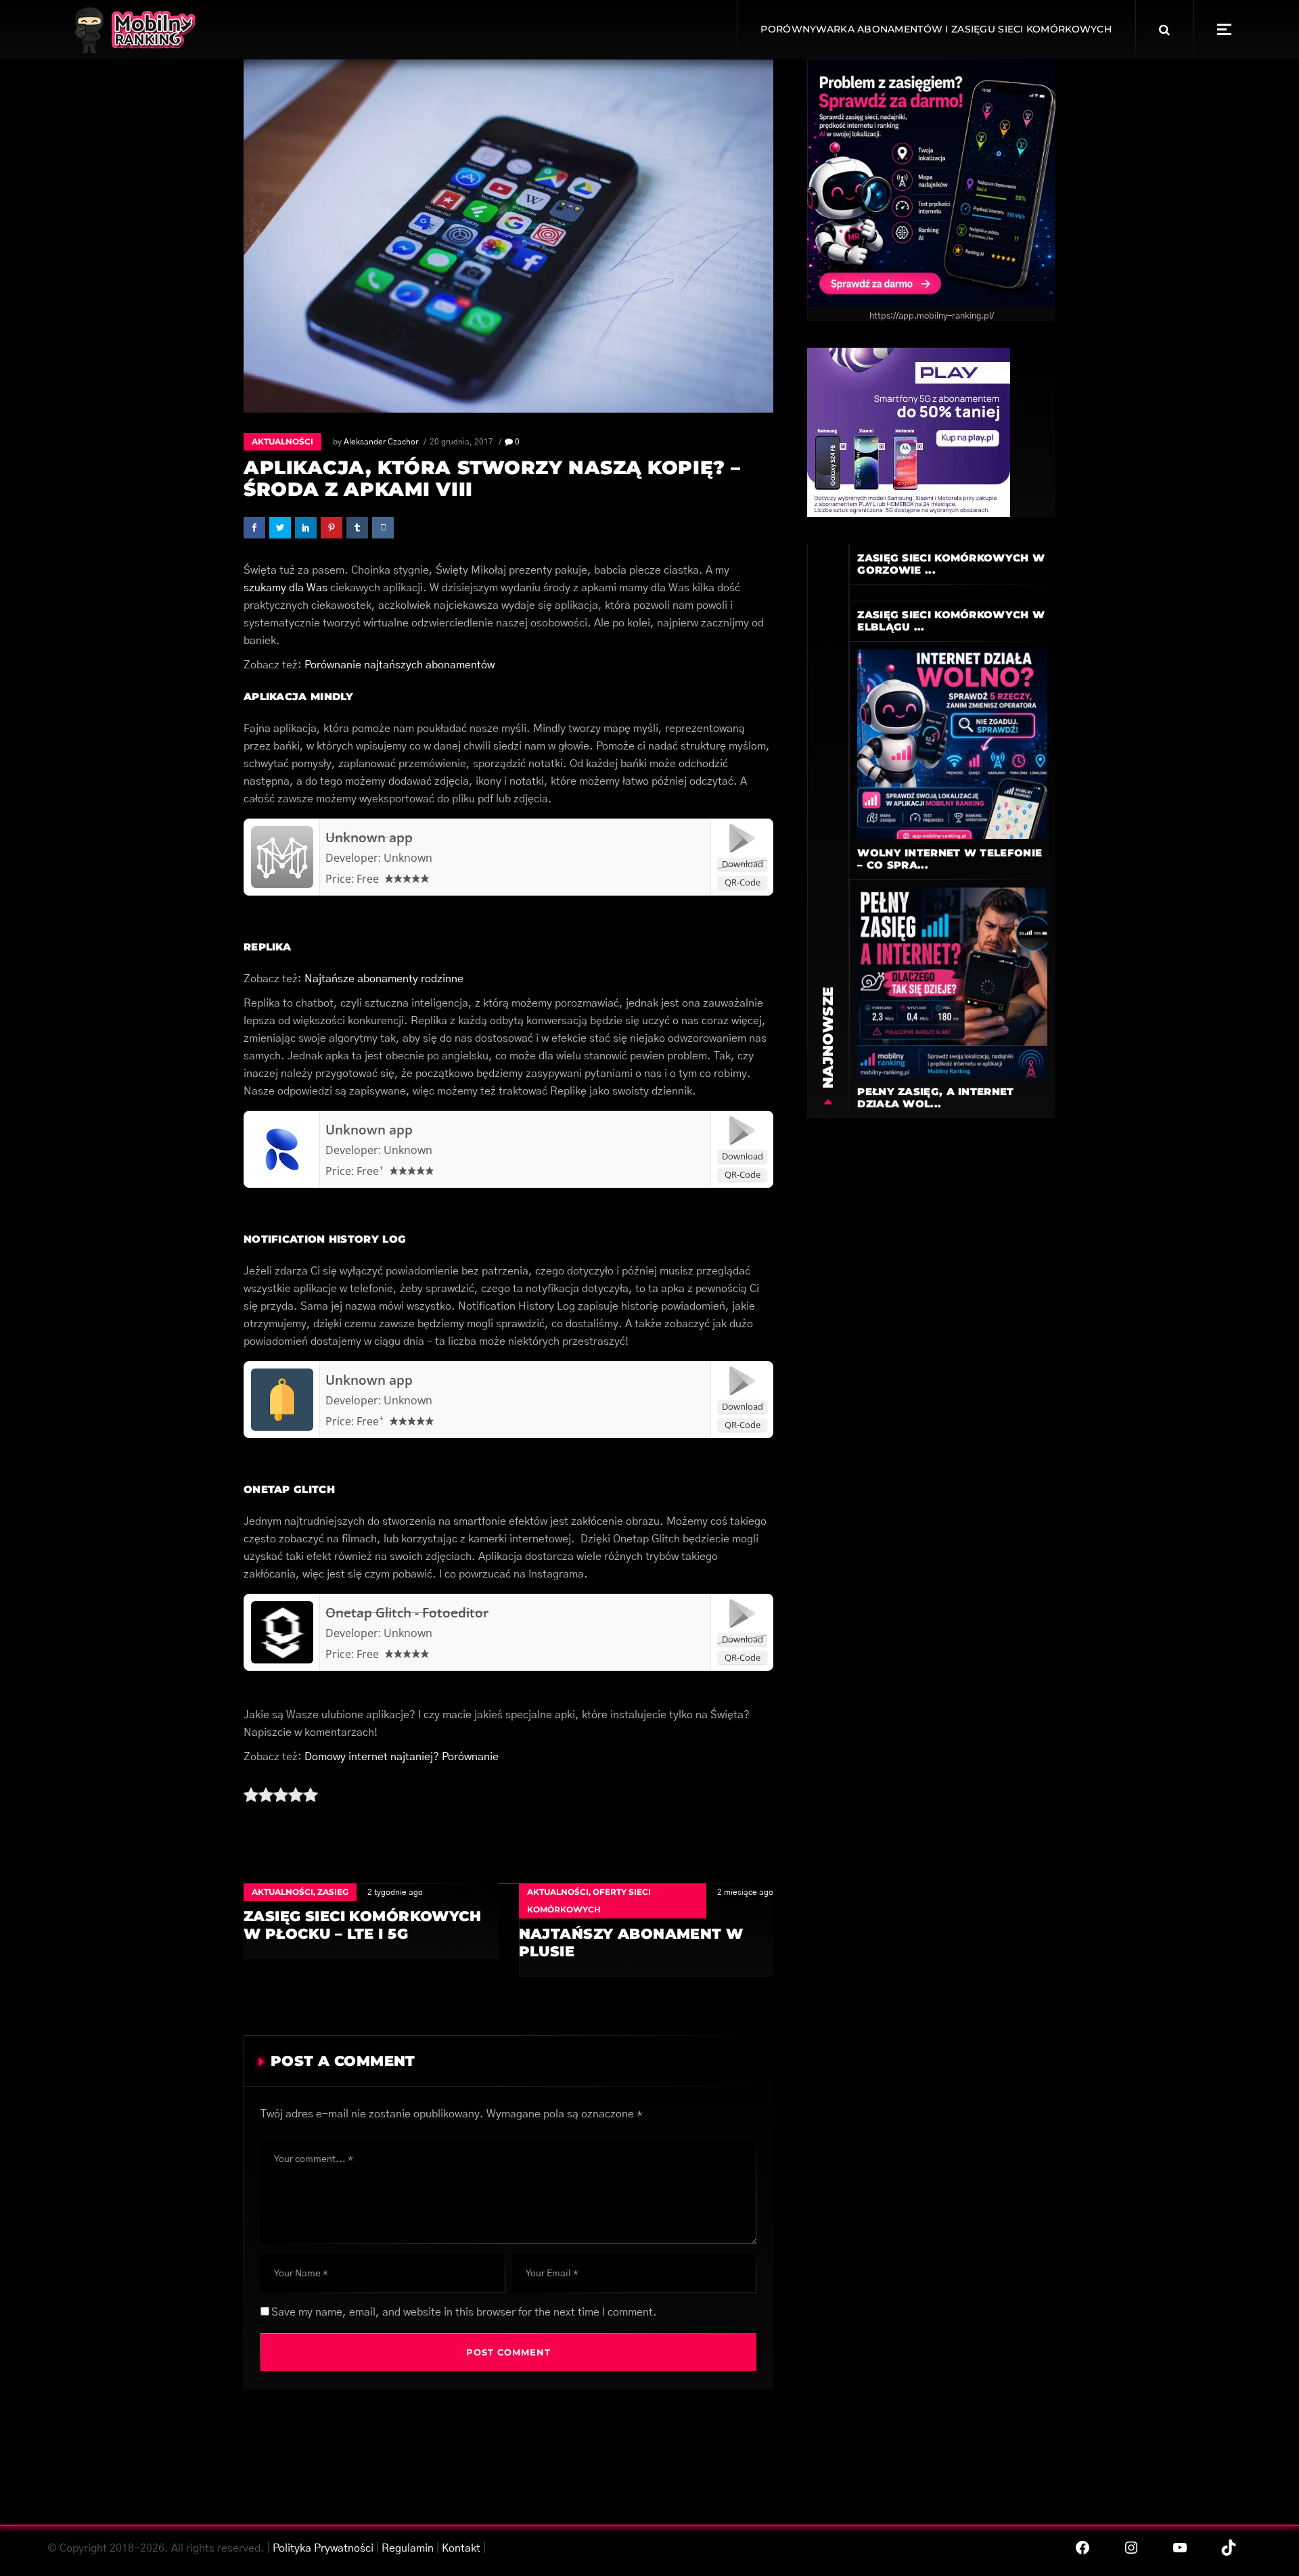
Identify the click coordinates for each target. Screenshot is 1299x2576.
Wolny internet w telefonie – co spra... (950, 859)
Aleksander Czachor (381, 442)
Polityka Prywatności (323, 2548)
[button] (1224, 29)
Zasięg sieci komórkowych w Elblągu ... (951, 621)
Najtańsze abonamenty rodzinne (384, 979)
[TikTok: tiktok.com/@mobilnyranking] (1229, 2548)
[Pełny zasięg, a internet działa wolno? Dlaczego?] (952, 982)
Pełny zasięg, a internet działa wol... (935, 1098)
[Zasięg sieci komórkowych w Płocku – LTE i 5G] (371, 1921)
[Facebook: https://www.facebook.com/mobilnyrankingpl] (1082, 2548)
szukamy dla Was (286, 588)
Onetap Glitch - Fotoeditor (407, 1613)
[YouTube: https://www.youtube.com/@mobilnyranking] (1180, 2548)
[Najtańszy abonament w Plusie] (646, 1930)
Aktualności (282, 441)
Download (743, 864)
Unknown (408, 858)
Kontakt (461, 2548)
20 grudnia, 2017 (461, 442)
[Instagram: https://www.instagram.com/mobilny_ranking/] (1131, 2548)
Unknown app (369, 837)
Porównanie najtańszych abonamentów (400, 665)
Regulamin (408, 2548)
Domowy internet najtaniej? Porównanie (402, 1757)
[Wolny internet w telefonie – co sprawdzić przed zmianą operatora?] (952, 743)
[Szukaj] (1164, 30)
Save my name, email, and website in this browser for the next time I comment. (464, 2312)
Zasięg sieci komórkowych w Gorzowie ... (951, 564)
